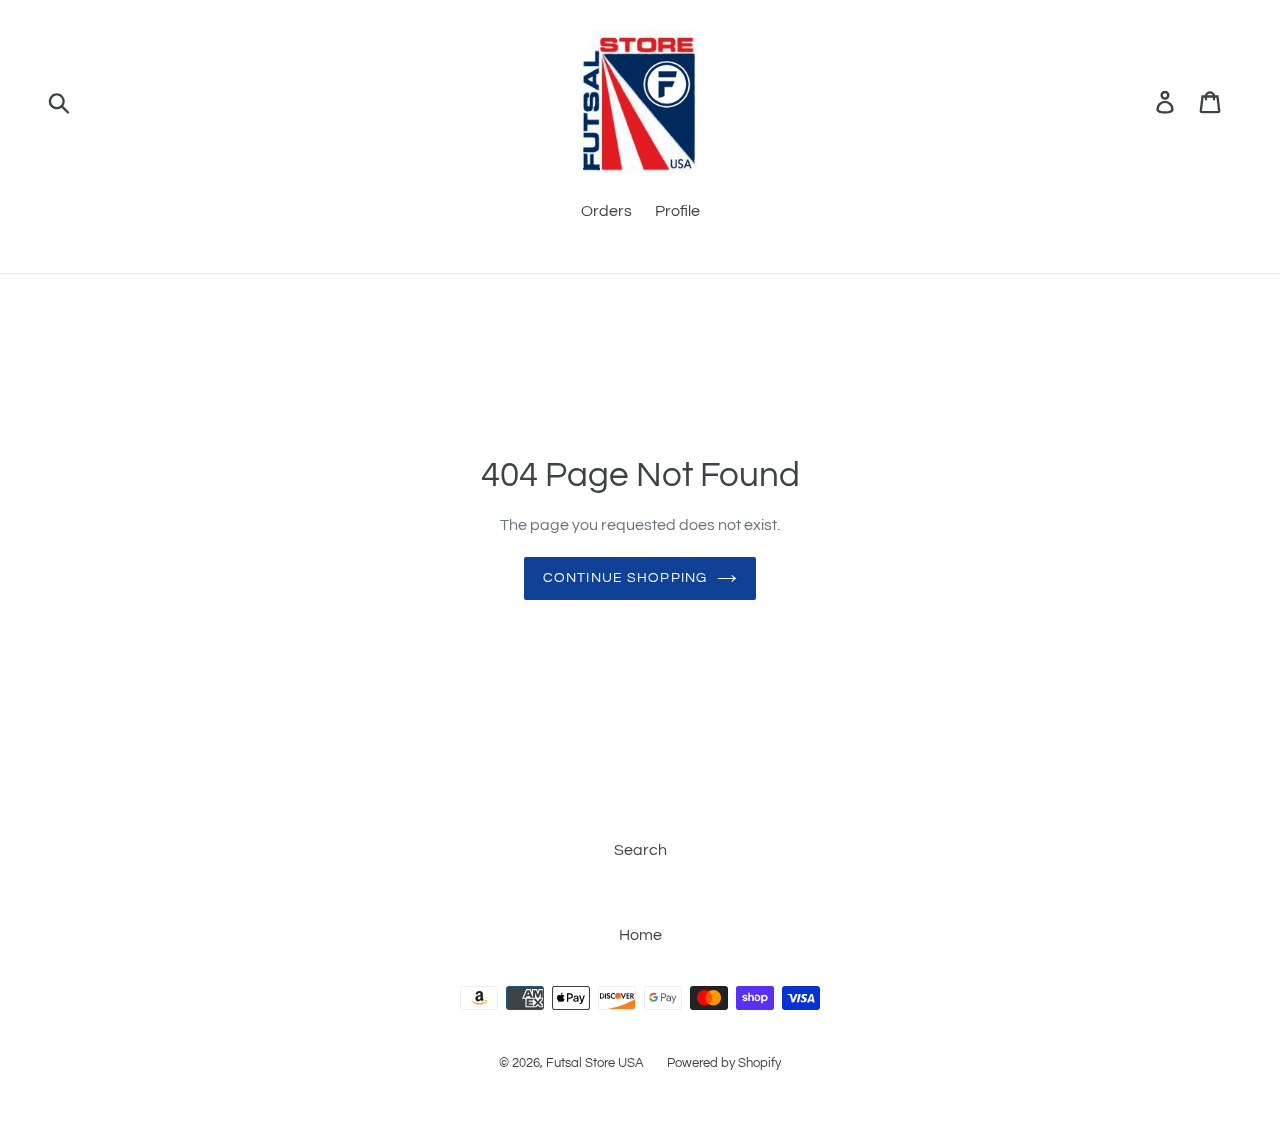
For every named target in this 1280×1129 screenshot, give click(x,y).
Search (640, 850)
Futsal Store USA (596, 1063)
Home (640, 935)
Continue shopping (625, 578)
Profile (677, 211)
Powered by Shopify (724, 1063)
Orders (606, 211)
